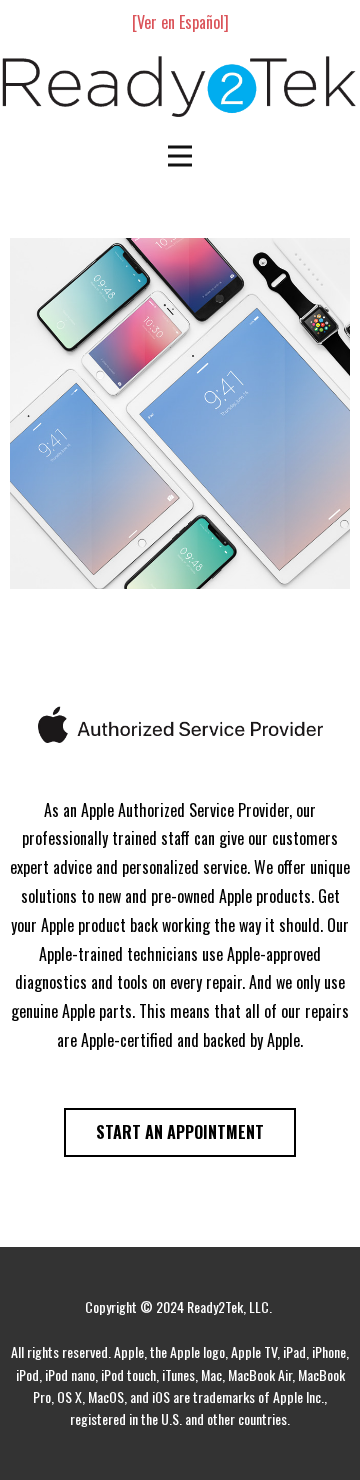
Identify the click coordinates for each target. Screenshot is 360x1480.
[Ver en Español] (180, 22)
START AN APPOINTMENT (180, 1132)
